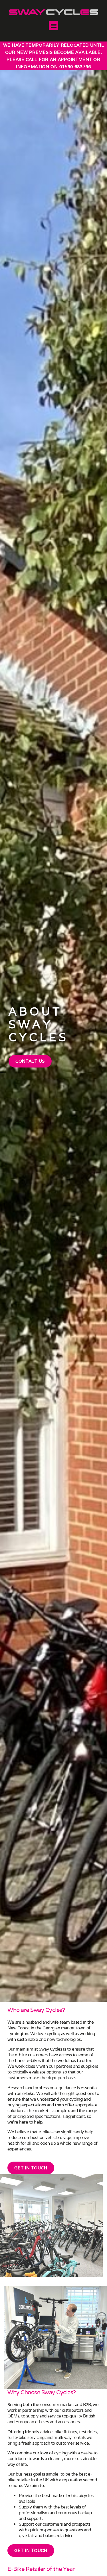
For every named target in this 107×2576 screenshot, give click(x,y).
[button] (53, 26)
